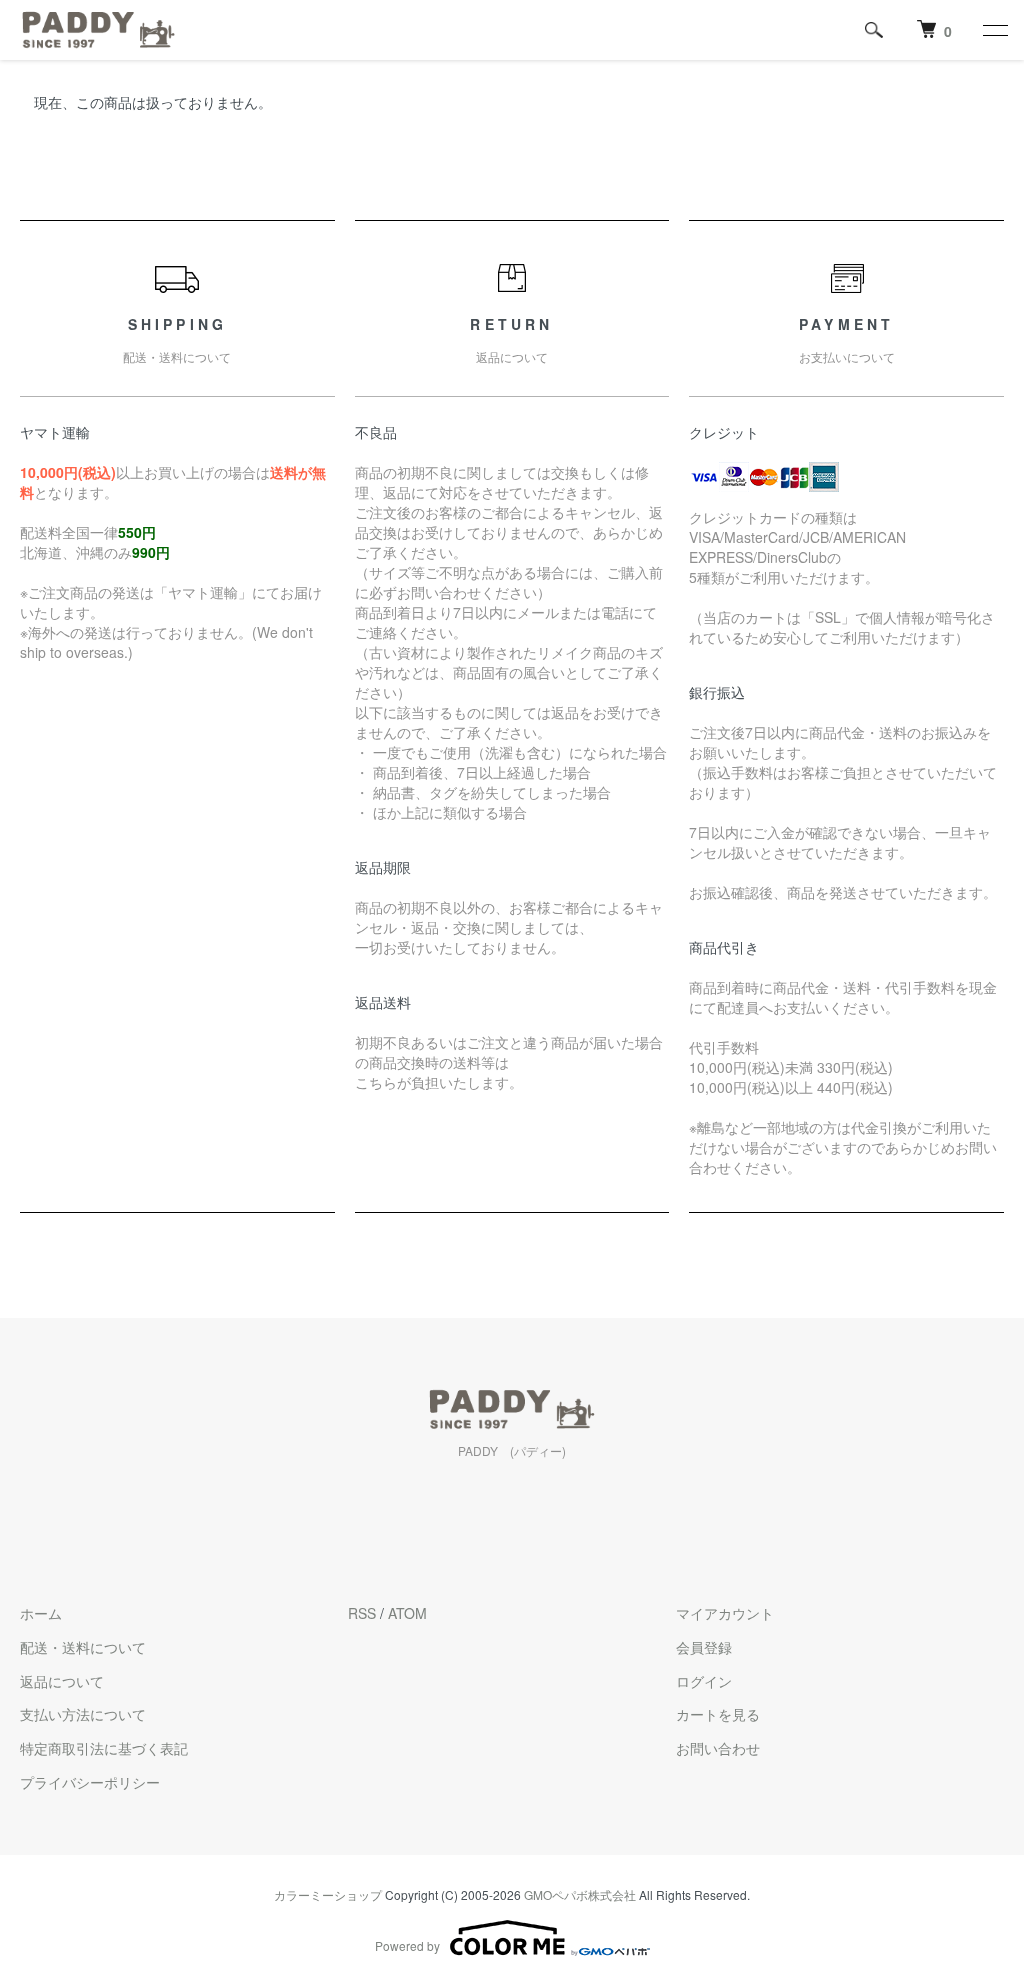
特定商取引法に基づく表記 (104, 1748)
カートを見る (718, 1714)
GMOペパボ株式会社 (580, 1894)
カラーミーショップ (328, 1894)
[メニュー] (994, 30)
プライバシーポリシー (90, 1782)
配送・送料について (83, 1647)
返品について (62, 1681)
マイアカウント (725, 1613)
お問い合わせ (718, 1748)
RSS (362, 1613)
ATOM (407, 1613)
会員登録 (704, 1647)
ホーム (41, 1613)
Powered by (407, 1945)
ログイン (704, 1681)
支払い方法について (83, 1714)
